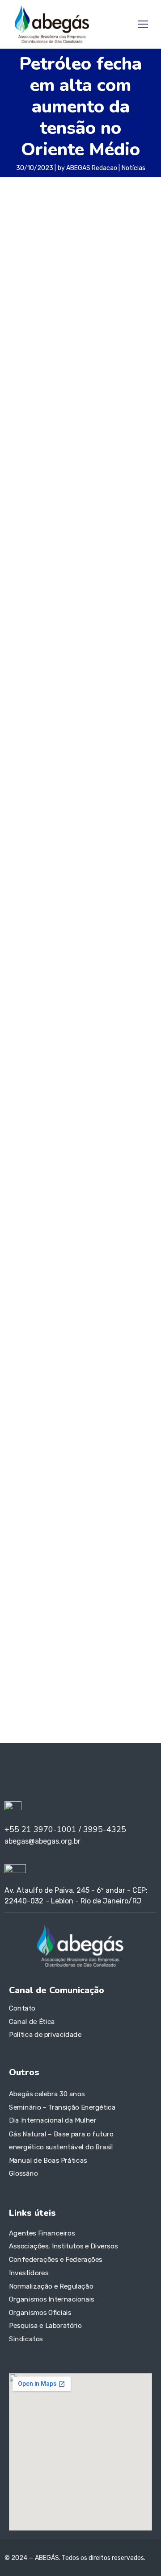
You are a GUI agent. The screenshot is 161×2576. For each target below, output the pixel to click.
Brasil (103, 1385)
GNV (49, 1452)
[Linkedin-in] (18, 1774)
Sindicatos (26, 2339)
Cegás (122, 1385)
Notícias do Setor (37, 1060)
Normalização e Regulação (51, 2286)
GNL (30, 1452)
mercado (50, 1465)
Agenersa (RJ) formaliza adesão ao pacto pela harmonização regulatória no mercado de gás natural (79, 1234)
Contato (22, 2008)
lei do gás (20, 1466)
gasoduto (50, 1438)
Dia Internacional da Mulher (53, 2121)
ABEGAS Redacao (92, 168)
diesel (20, 1423)
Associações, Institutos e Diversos (63, 2246)
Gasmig (22, 1437)
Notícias (133, 168)
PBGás (127, 1465)
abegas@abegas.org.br (60, 1572)
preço (23, 1492)
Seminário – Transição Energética (62, 2107)
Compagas (136, 1398)
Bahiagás (118, 1371)
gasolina (118, 1436)
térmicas (18, 1507)
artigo (88, 1371)
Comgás (106, 1398)
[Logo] (52, 24)
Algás (49, 1371)
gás (69, 1451)
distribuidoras (53, 1424)
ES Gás (106, 1424)
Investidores (29, 2273)
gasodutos (80, 1438)
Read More (43, 705)
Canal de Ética (32, 2022)
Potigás (112, 1480)
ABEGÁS (23, 1371)
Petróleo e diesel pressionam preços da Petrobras (78, 571)
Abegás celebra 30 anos (47, 2094)
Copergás (119, 1411)
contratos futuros (72, 1411)
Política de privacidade (45, 2035)
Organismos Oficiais (40, 2312)
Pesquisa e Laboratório (45, 2326)
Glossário (23, 2173)
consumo (25, 1410)
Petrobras (28, 1479)
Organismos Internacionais (52, 2299)
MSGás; (82, 1465)
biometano (53, 1384)
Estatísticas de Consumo (50, 1091)
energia (85, 1424)
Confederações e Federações (56, 2260)
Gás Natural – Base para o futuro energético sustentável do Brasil (61, 2140)
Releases (23, 1076)
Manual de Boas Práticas (48, 2161)
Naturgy (106, 1466)
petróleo (24, 445)
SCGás (105, 1493)
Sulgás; (133, 1493)
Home (18, 1045)
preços (49, 1494)
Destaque (24, 1107)
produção (75, 1494)
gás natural (113, 1450)
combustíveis (61, 1397)
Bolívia (87, 1385)
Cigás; (19, 1398)
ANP (68, 1371)
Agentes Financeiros (42, 2233)
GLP (15, 1452)
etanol (131, 1422)
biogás (17, 1385)
